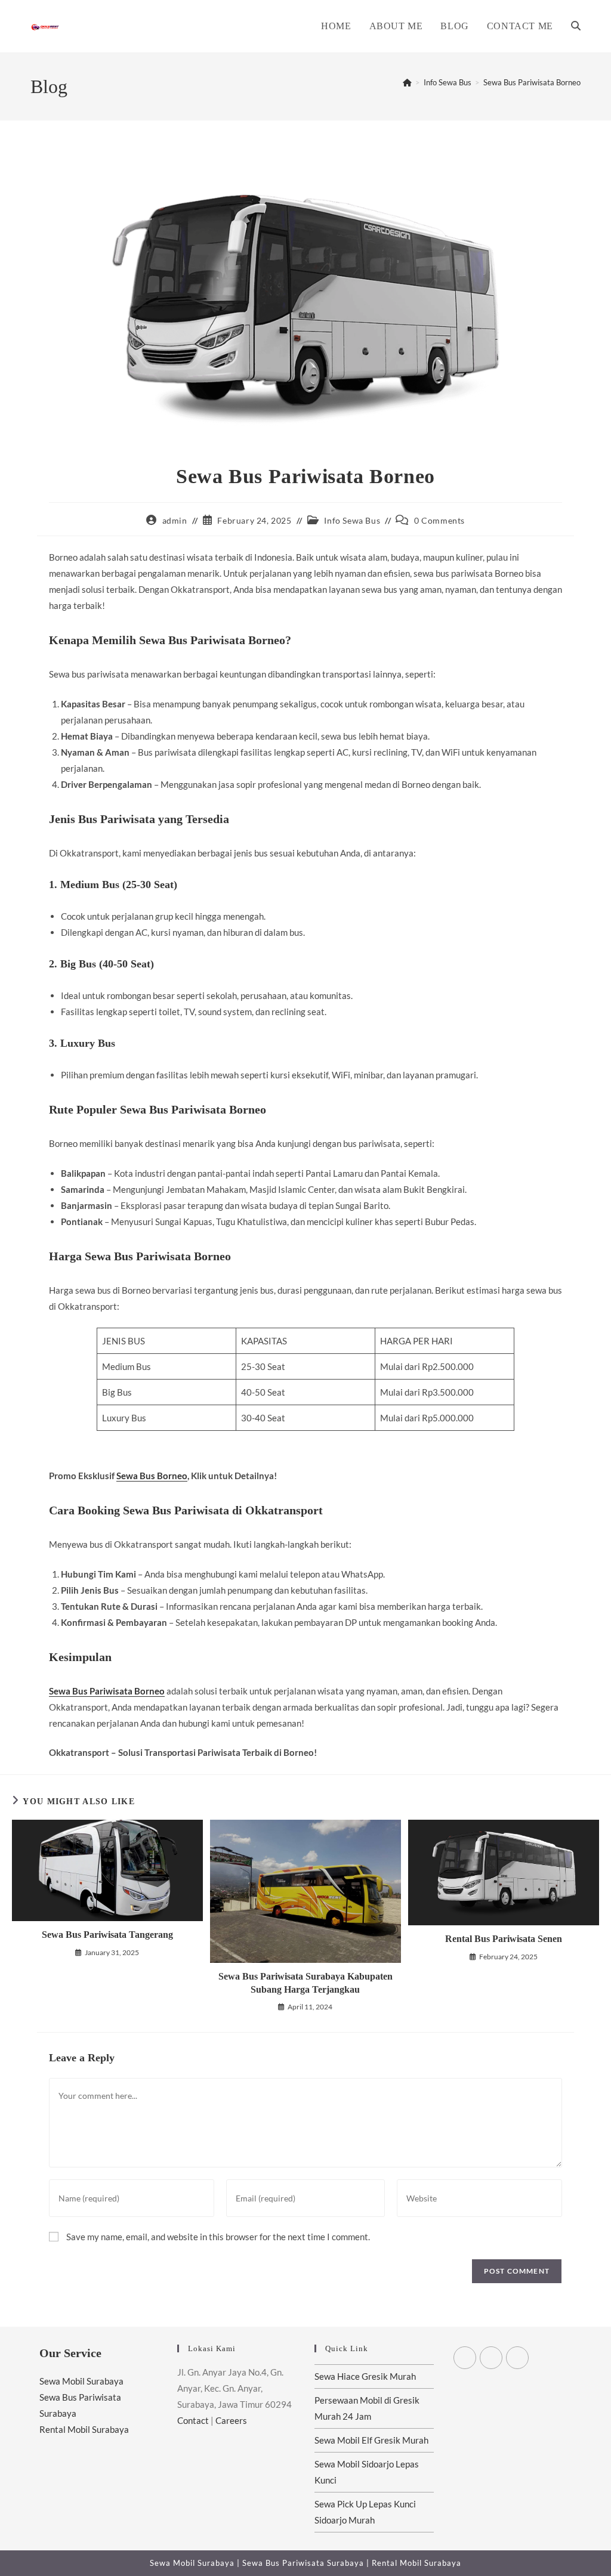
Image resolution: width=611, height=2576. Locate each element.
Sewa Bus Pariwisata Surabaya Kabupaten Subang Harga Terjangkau (305, 1983)
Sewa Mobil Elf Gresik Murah (371, 2440)
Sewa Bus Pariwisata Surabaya (304, 2563)
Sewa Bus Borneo (152, 1476)
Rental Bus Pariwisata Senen (504, 1939)
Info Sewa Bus (352, 520)
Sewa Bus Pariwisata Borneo (532, 82)
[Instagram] (517, 2358)
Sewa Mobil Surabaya (81, 2381)
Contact (193, 2420)
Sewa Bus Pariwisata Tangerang (107, 1935)
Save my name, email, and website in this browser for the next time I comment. (218, 2237)
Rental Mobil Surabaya (84, 2429)
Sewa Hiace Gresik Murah (365, 2376)
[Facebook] (491, 2358)
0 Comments (439, 520)
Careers (231, 2420)
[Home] (407, 82)
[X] (465, 2358)
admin (175, 520)
